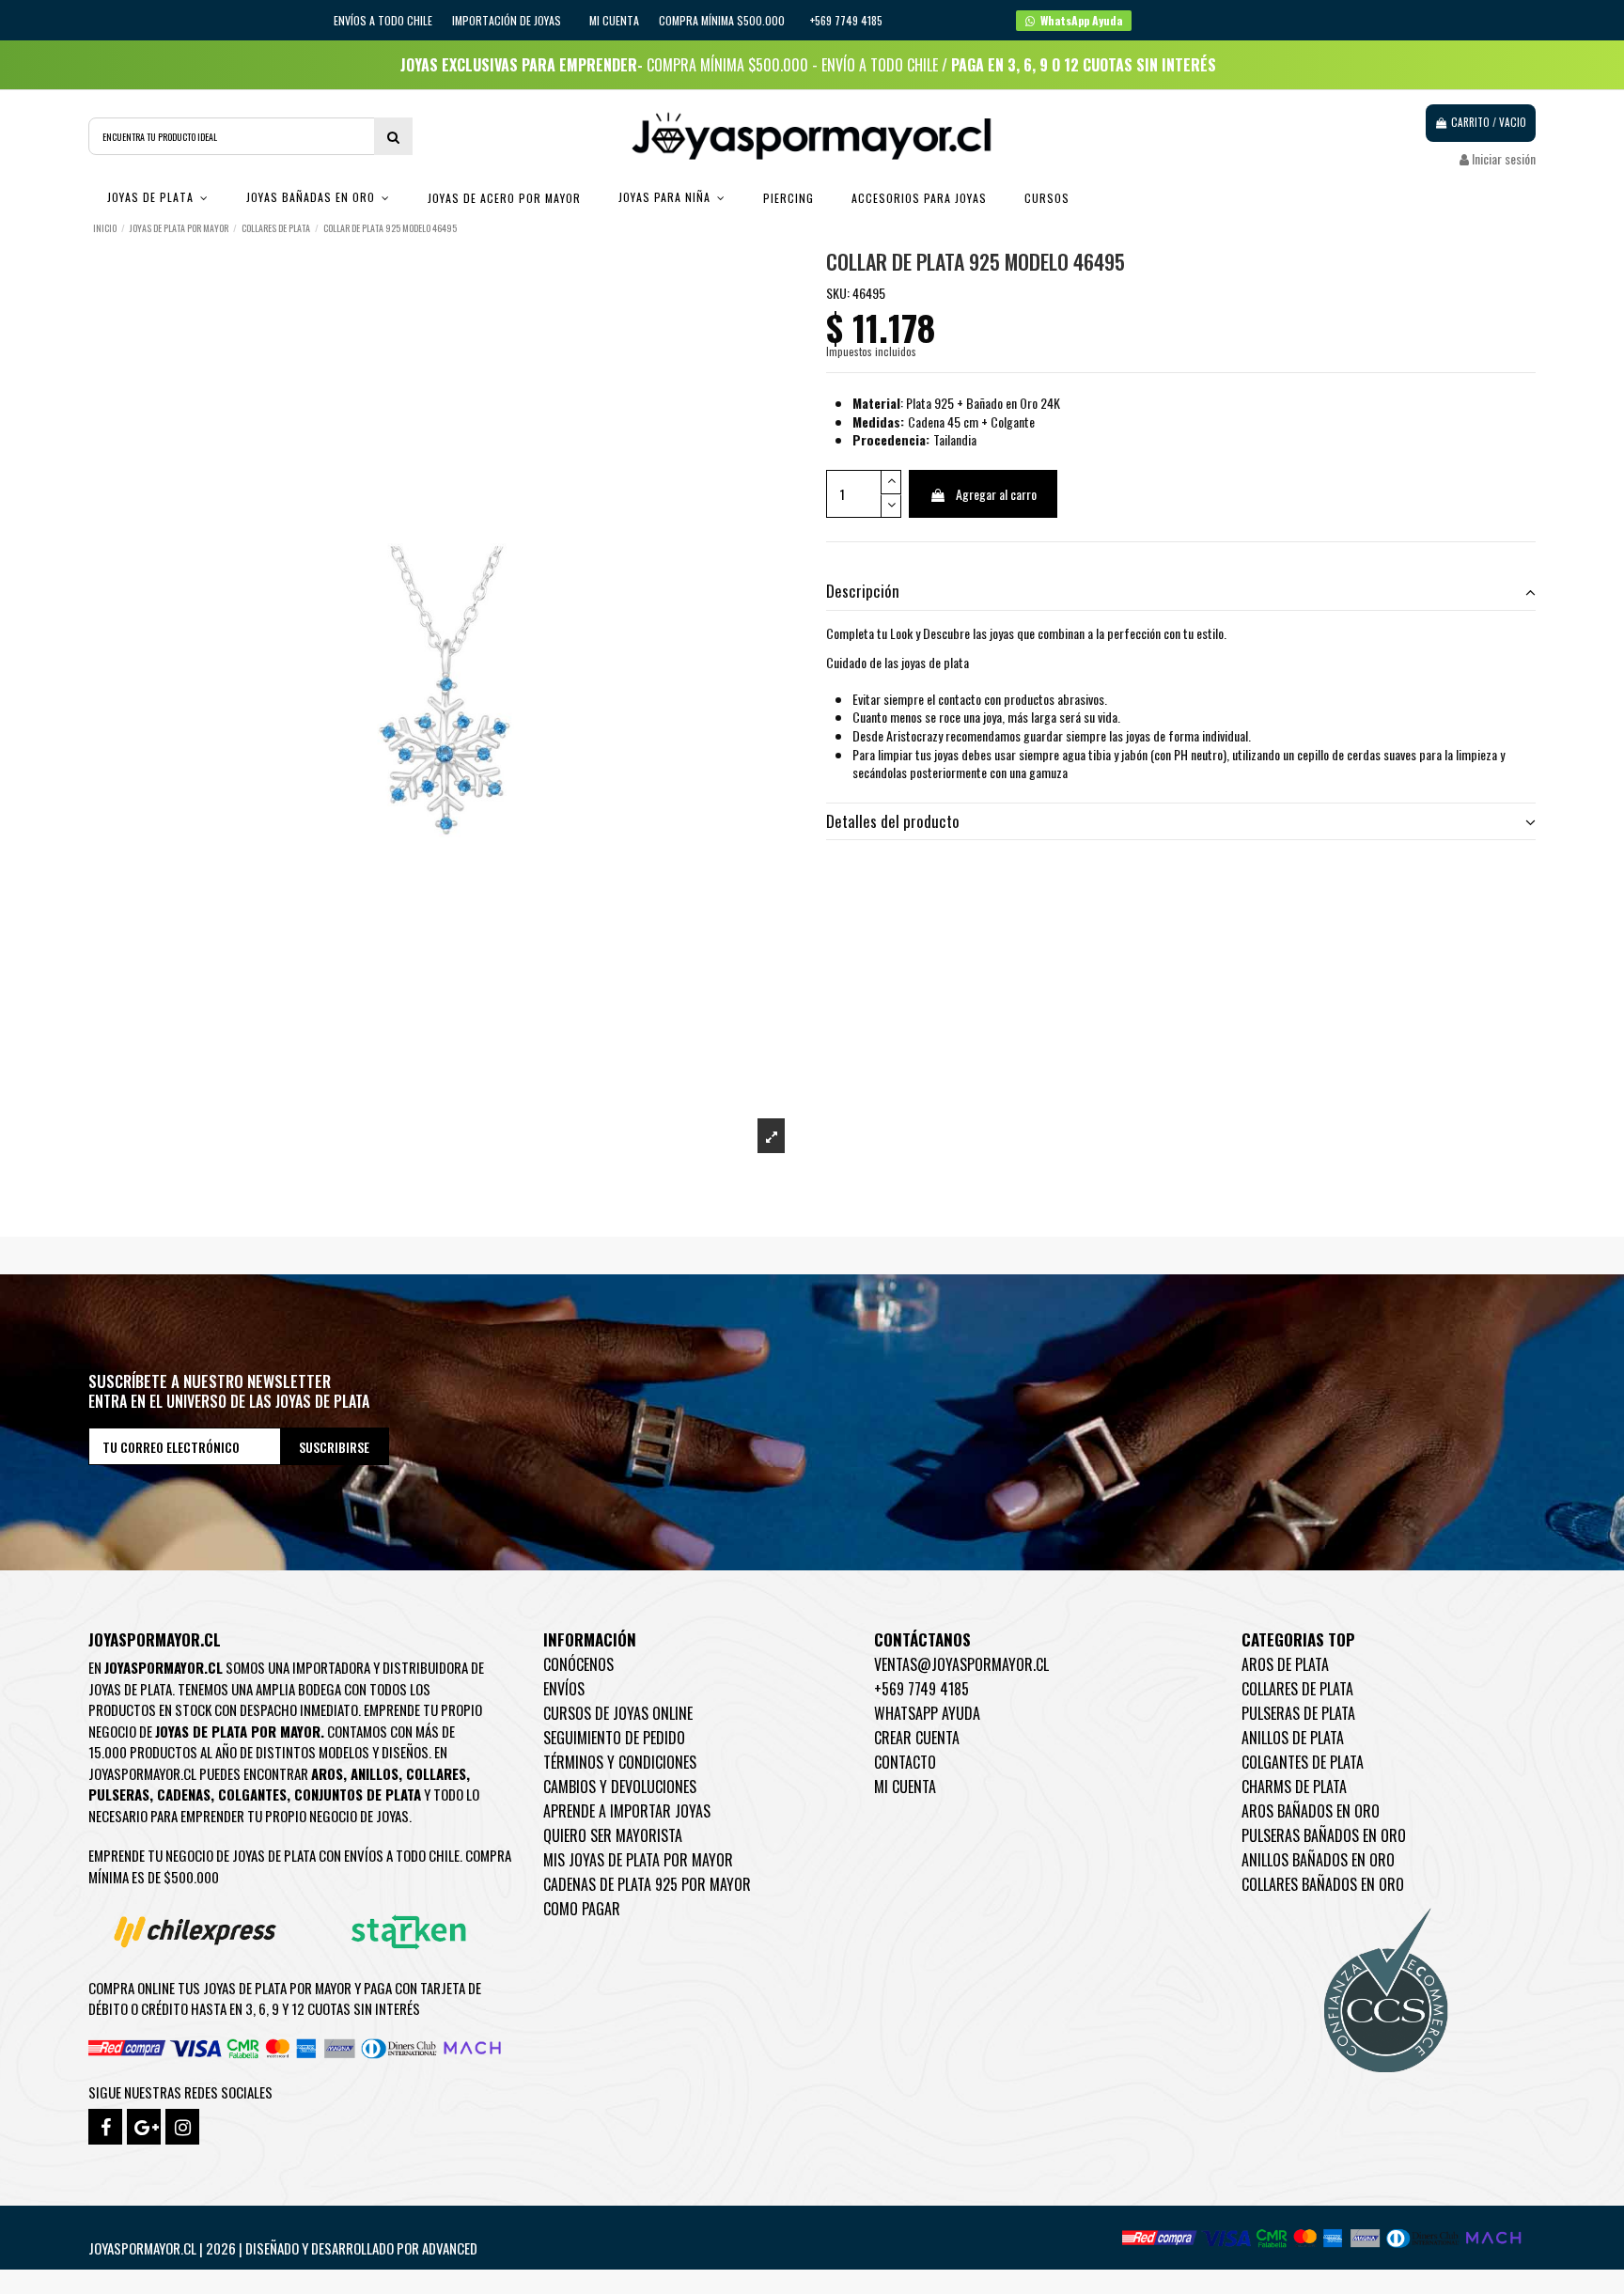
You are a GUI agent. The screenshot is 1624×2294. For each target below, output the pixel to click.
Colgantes (252, 1794)
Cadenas (184, 1794)
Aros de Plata (1285, 1664)
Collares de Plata (1297, 1689)
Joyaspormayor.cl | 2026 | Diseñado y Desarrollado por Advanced (283, 2248)
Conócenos (578, 1664)
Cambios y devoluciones (620, 1787)
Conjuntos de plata (358, 1794)
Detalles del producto (893, 821)
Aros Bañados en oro (1311, 1811)
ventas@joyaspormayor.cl (961, 1664)
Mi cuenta (614, 20)
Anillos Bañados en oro (1318, 1860)
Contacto (905, 1762)
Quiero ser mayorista (613, 1835)
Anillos (375, 1773)
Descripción (863, 591)
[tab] (1181, 593)
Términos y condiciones (620, 1762)
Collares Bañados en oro (1323, 1884)
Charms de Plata (1294, 1787)
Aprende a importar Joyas (627, 1811)
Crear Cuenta (917, 1738)
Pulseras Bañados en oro (1324, 1835)
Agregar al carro (996, 494)
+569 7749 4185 (921, 1689)
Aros (327, 1773)
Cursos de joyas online (618, 1713)
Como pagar (582, 1909)
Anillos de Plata (1293, 1738)
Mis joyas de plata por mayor (638, 1860)
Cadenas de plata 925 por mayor (647, 1884)
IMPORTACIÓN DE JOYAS (508, 20)
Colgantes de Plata (1303, 1762)
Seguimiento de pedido (614, 1738)
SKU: (838, 293)
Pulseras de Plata (1298, 1713)
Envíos (564, 1689)
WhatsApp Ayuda (927, 1713)
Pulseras (119, 1794)
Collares (436, 1773)
